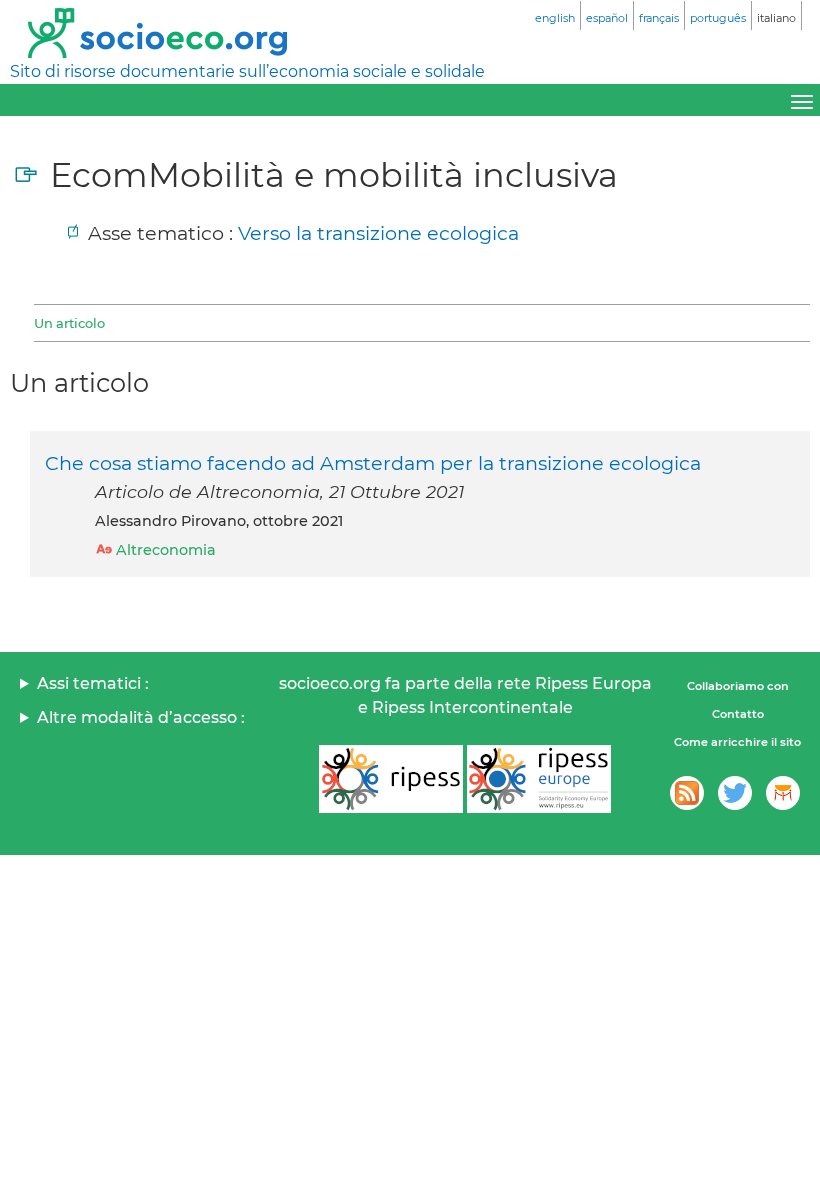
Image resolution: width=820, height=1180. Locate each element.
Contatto (738, 714)
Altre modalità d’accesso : (141, 717)
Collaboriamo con (738, 686)
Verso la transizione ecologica (378, 233)
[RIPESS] (391, 779)
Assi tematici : (93, 683)
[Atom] (687, 793)
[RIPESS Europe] (539, 779)
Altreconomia (166, 550)
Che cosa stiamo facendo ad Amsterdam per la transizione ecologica (373, 463)
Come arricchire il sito (737, 742)
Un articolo (69, 323)
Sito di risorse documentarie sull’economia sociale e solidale (247, 71)
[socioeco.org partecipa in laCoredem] (783, 793)
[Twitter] (735, 793)
